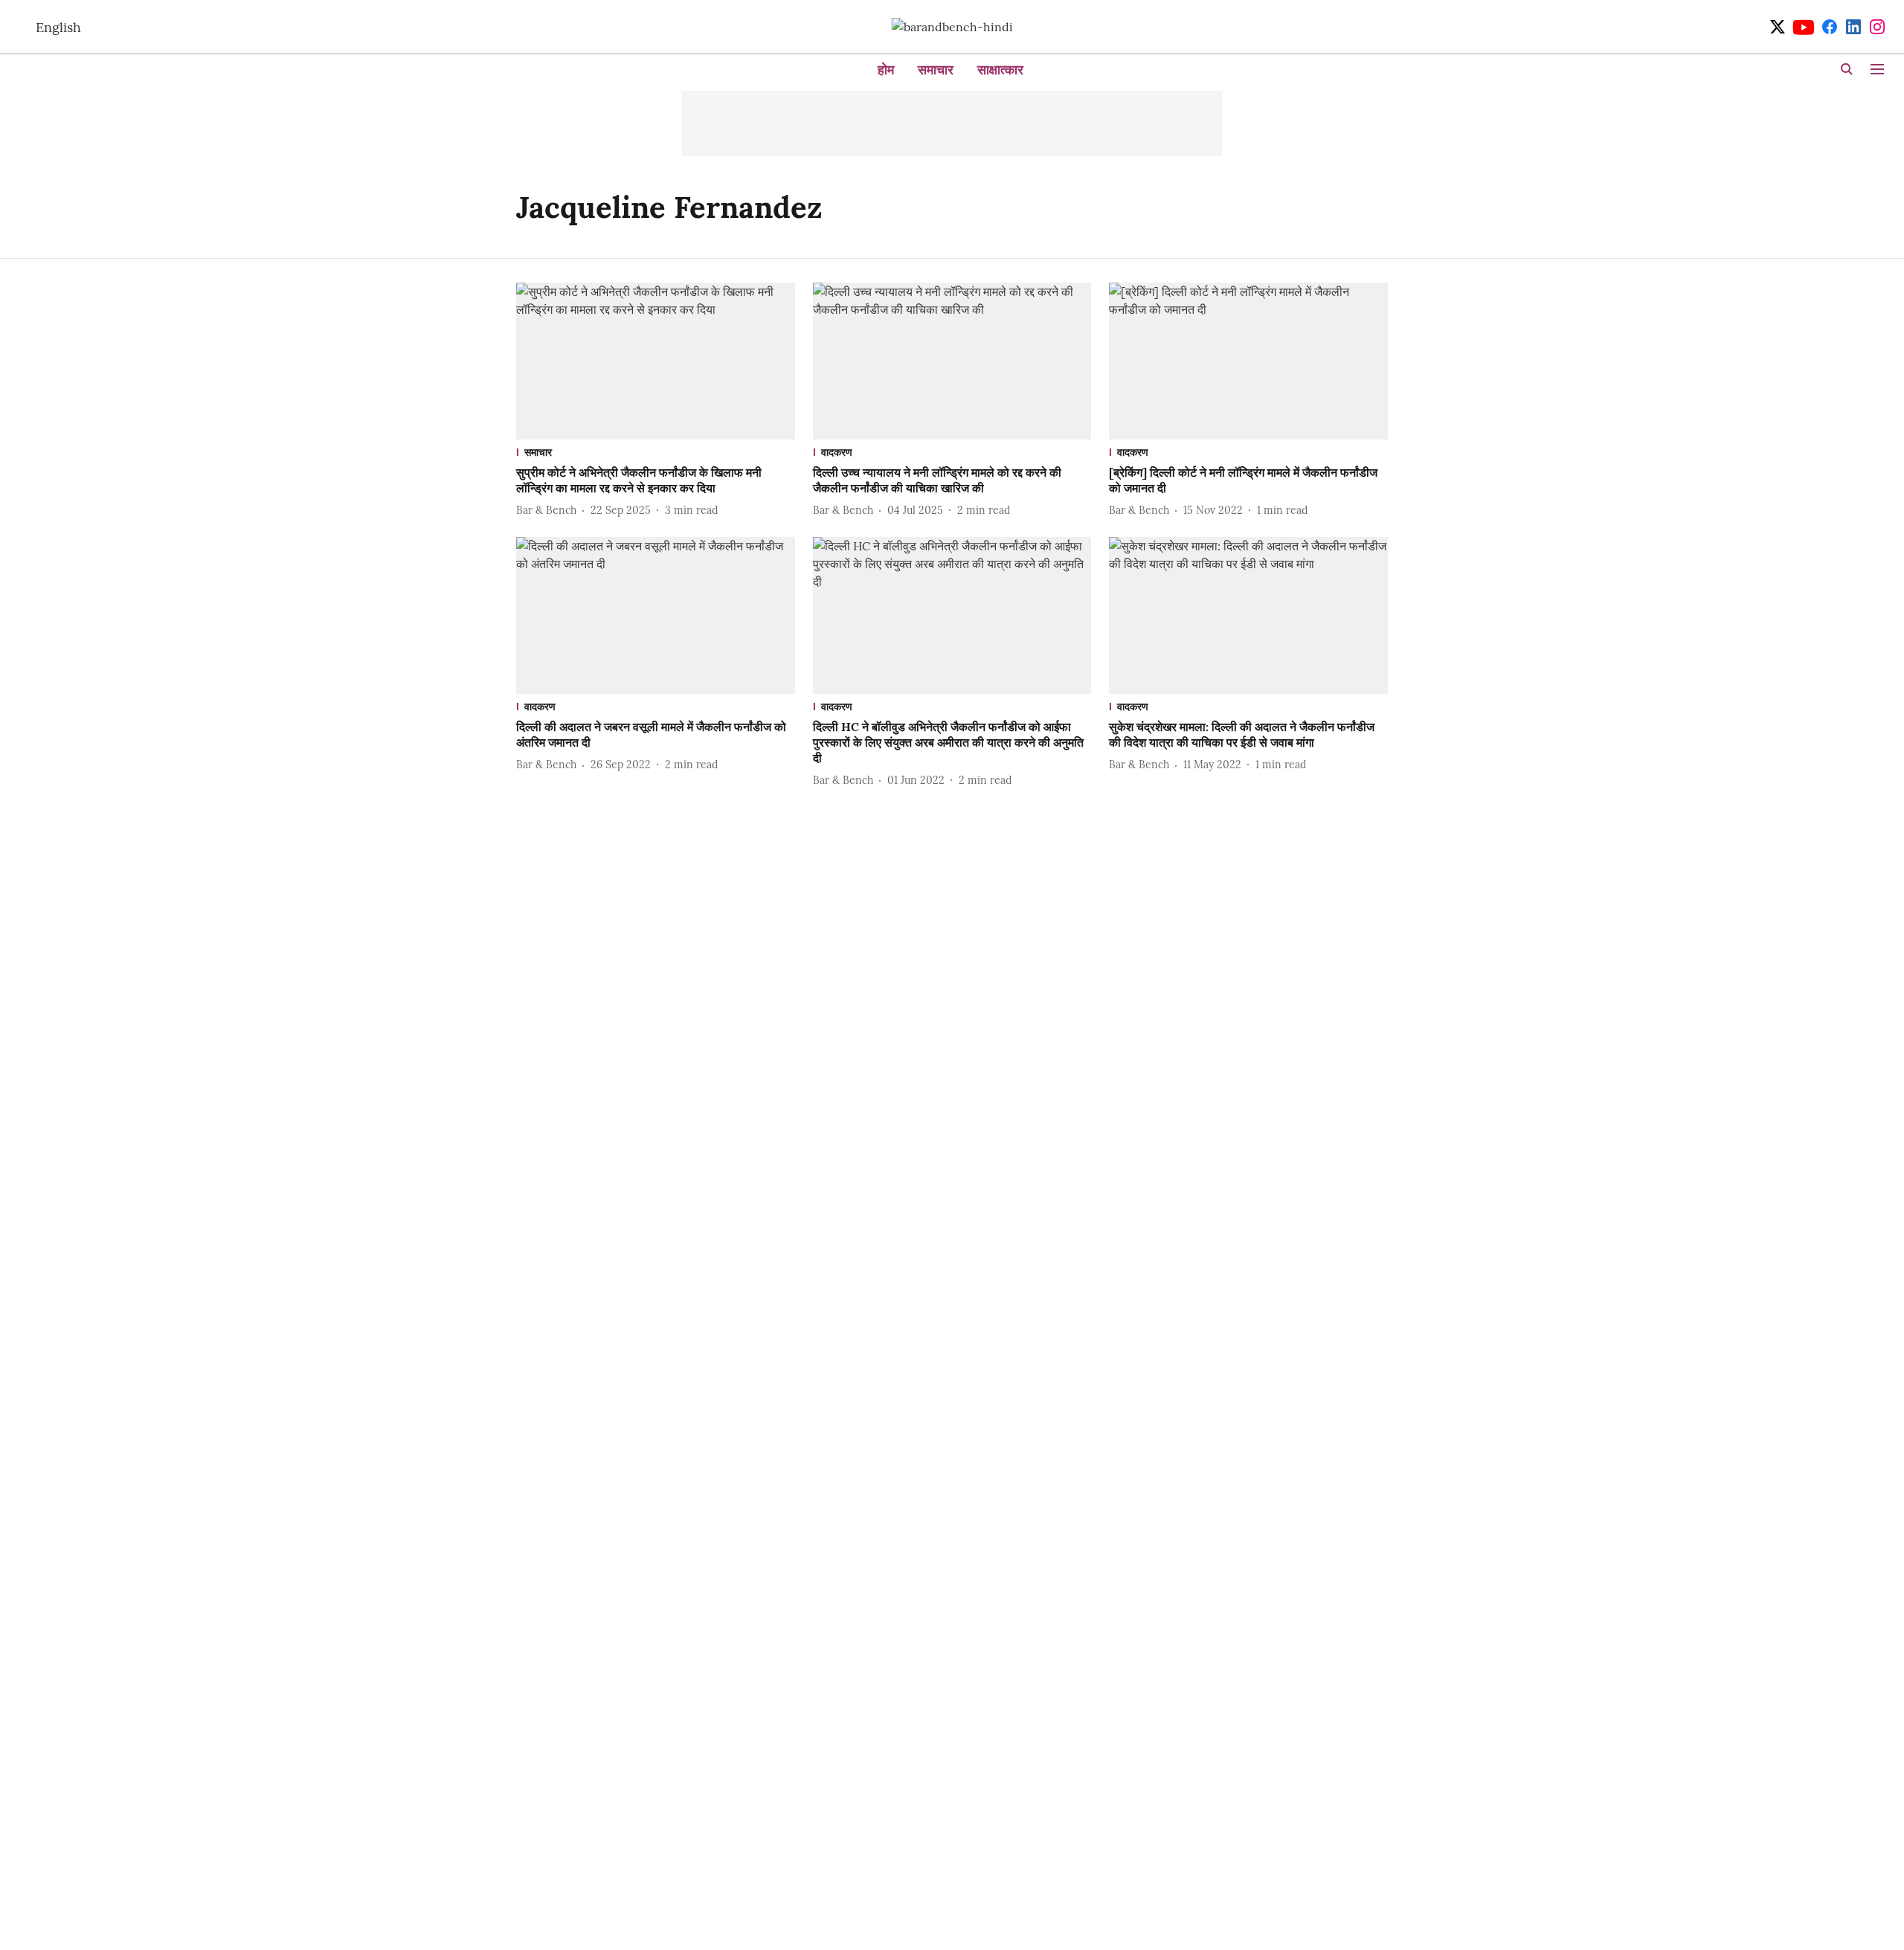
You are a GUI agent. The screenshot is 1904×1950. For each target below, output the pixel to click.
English (58, 27)
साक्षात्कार (1000, 70)
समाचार (936, 70)
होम (886, 70)
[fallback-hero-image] (656, 361)
